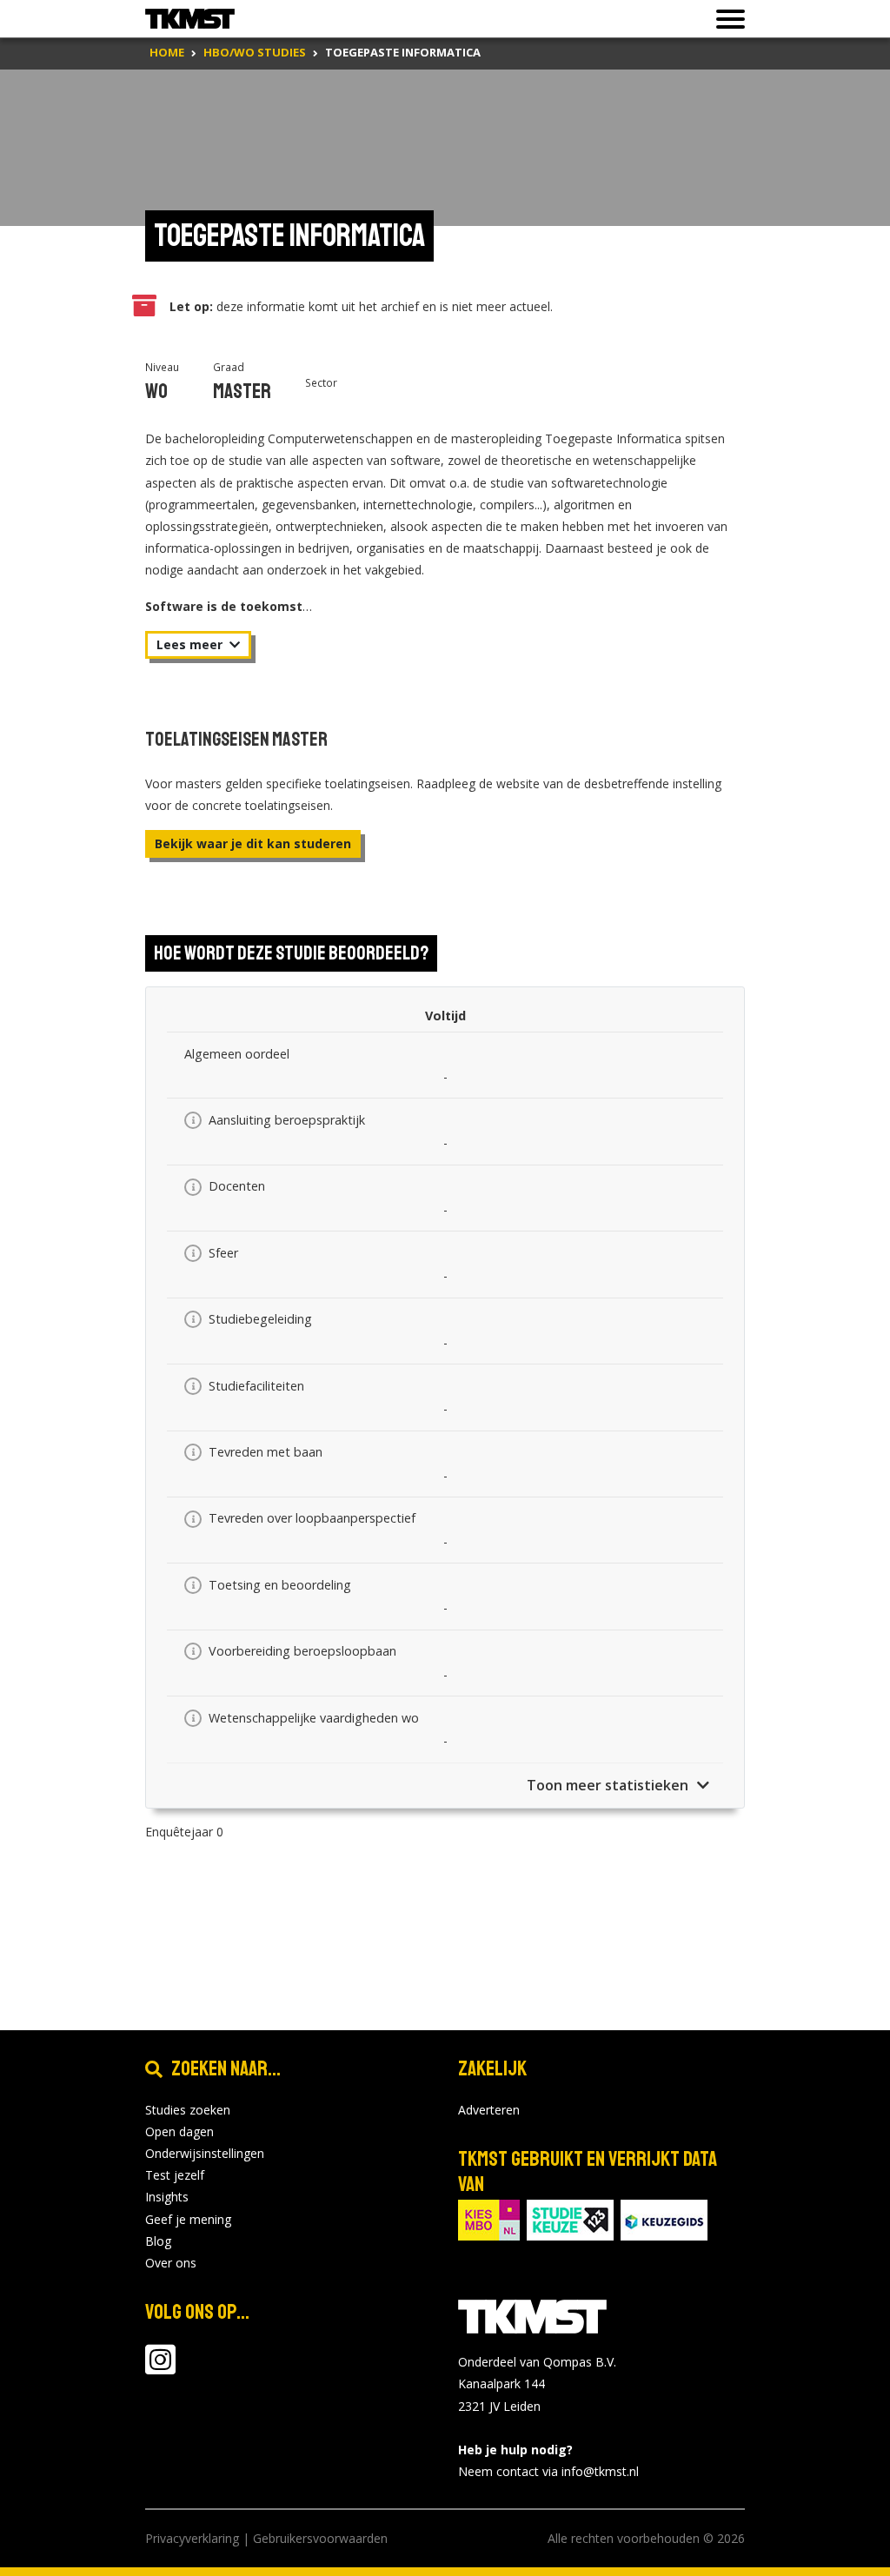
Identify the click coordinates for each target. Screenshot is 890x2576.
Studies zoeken (188, 2110)
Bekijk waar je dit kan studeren (253, 843)
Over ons (171, 2263)
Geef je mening (188, 2219)
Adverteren (489, 2110)
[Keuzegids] (664, 2219)
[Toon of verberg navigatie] (725, 19)
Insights (167, 2197)
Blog (158, 2241)
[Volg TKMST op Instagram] (160, 2368)
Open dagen (179, 2131)
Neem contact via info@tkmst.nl (548, 2471)
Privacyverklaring (192, 2538)
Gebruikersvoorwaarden (320, 2538)
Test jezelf (175, 2175)
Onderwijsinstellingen (205, 2153)
